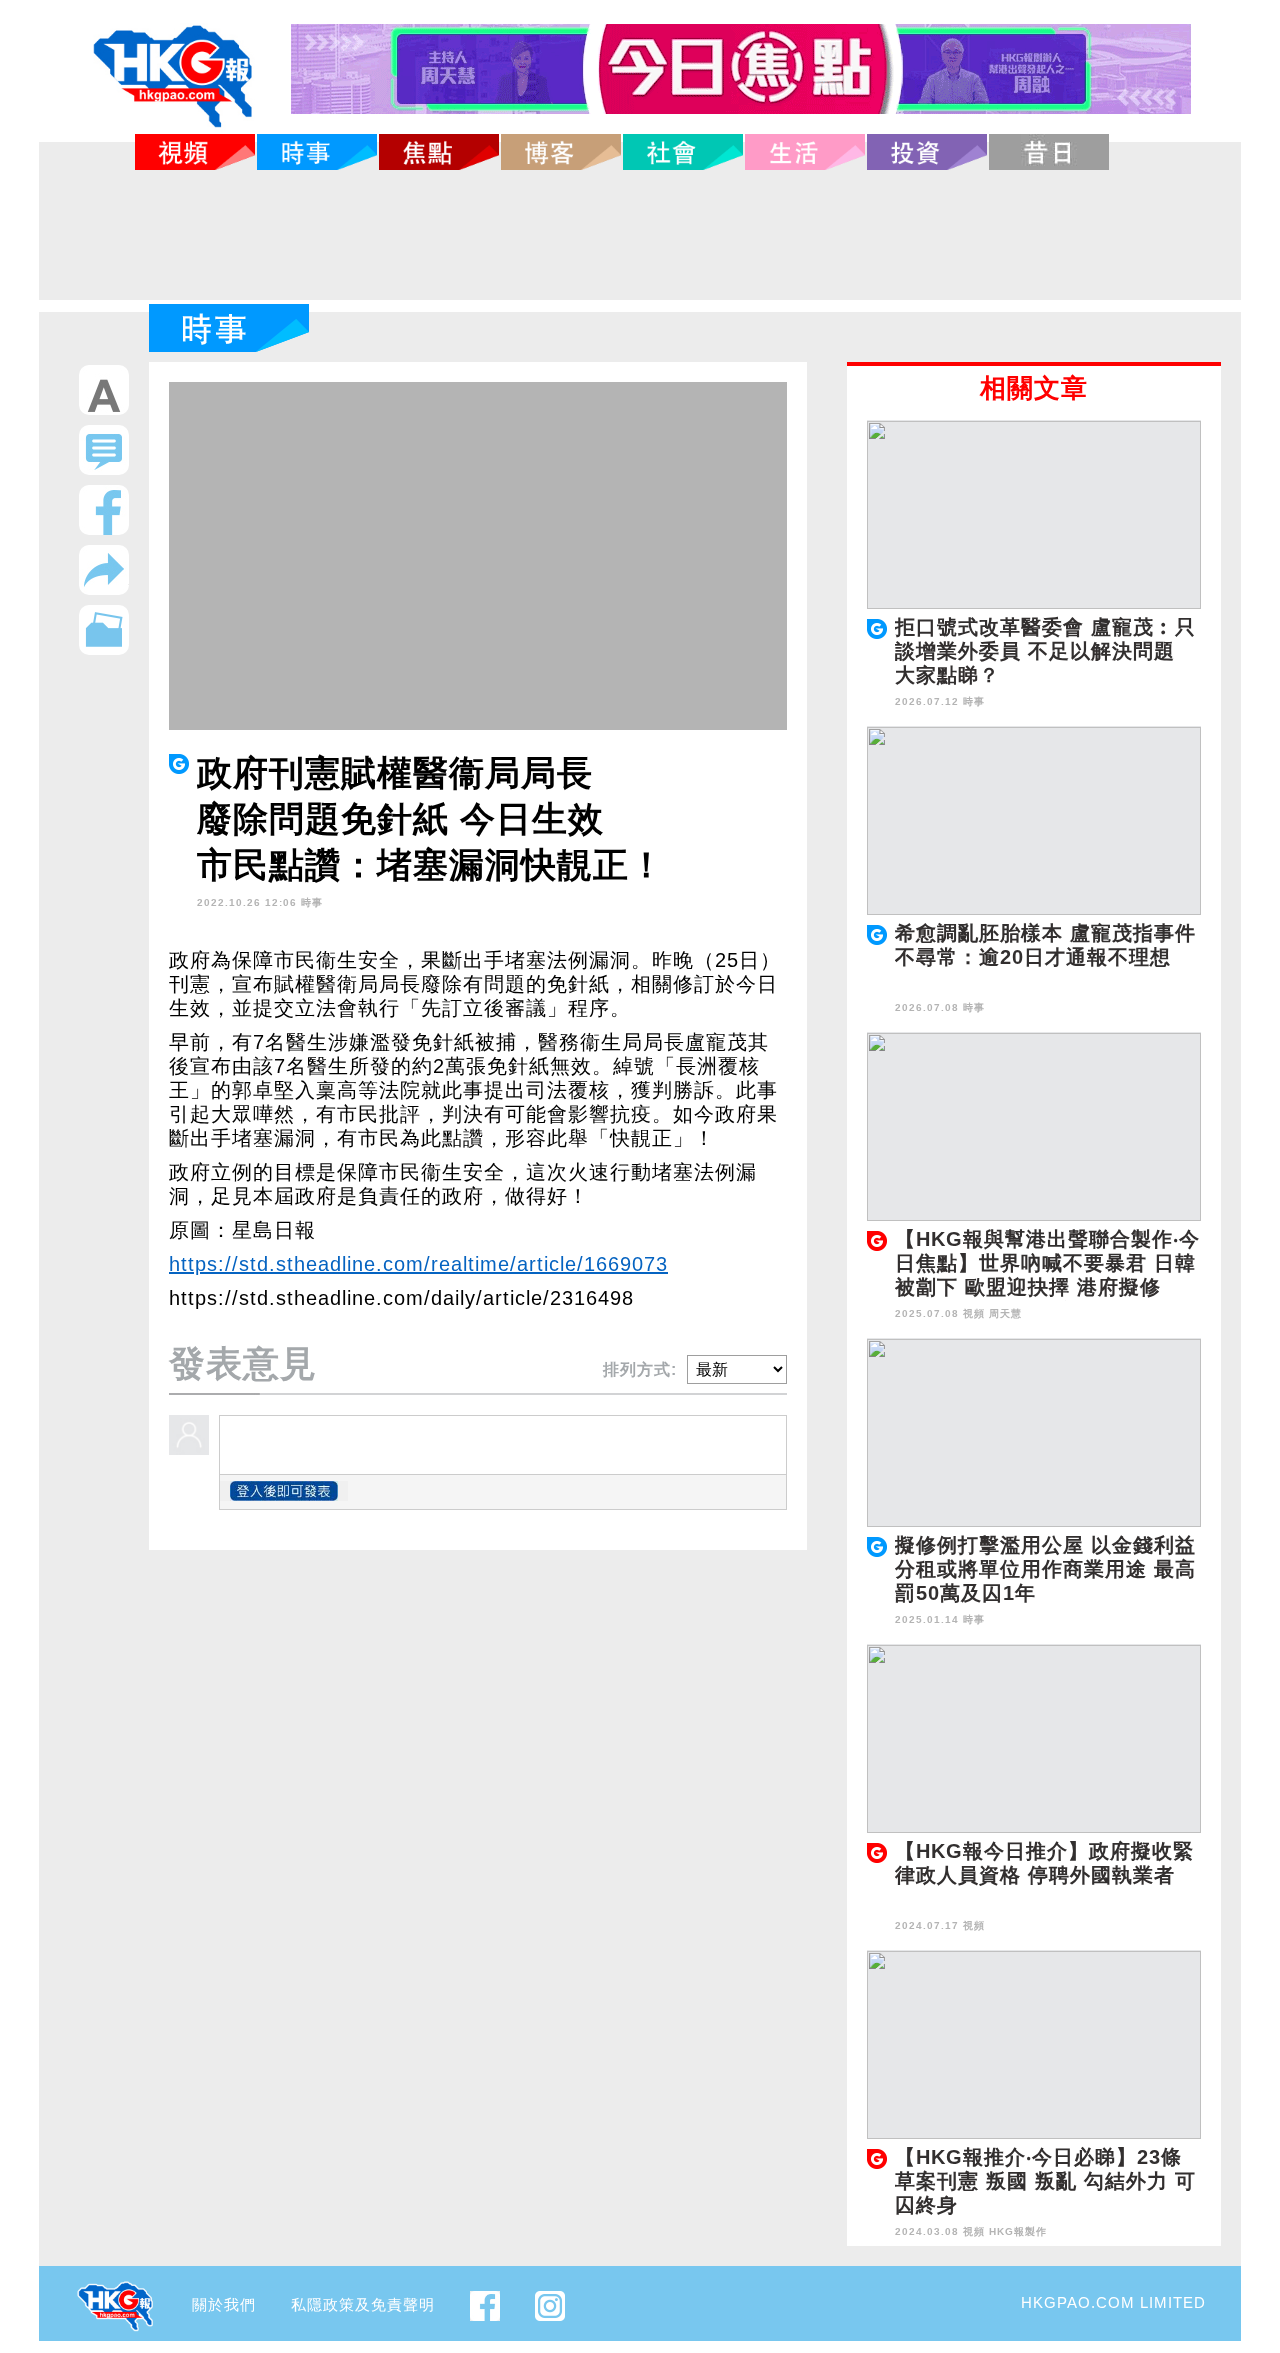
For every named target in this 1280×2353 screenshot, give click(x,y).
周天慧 (1005, 1313)
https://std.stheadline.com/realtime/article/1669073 (418, 1264)
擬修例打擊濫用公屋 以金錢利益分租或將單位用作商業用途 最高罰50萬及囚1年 (1045, 1569)
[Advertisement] (640, 235)
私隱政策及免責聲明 (363, 2304)
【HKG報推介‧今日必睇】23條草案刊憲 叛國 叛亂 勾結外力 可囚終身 (1045, 2181)
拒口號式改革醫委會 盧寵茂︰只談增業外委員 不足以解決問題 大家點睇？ (1045, 651)
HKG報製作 (1018, 2231)
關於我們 (224, 2304)
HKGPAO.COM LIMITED (1113, 2302)
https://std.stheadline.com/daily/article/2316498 (401, 1298)
